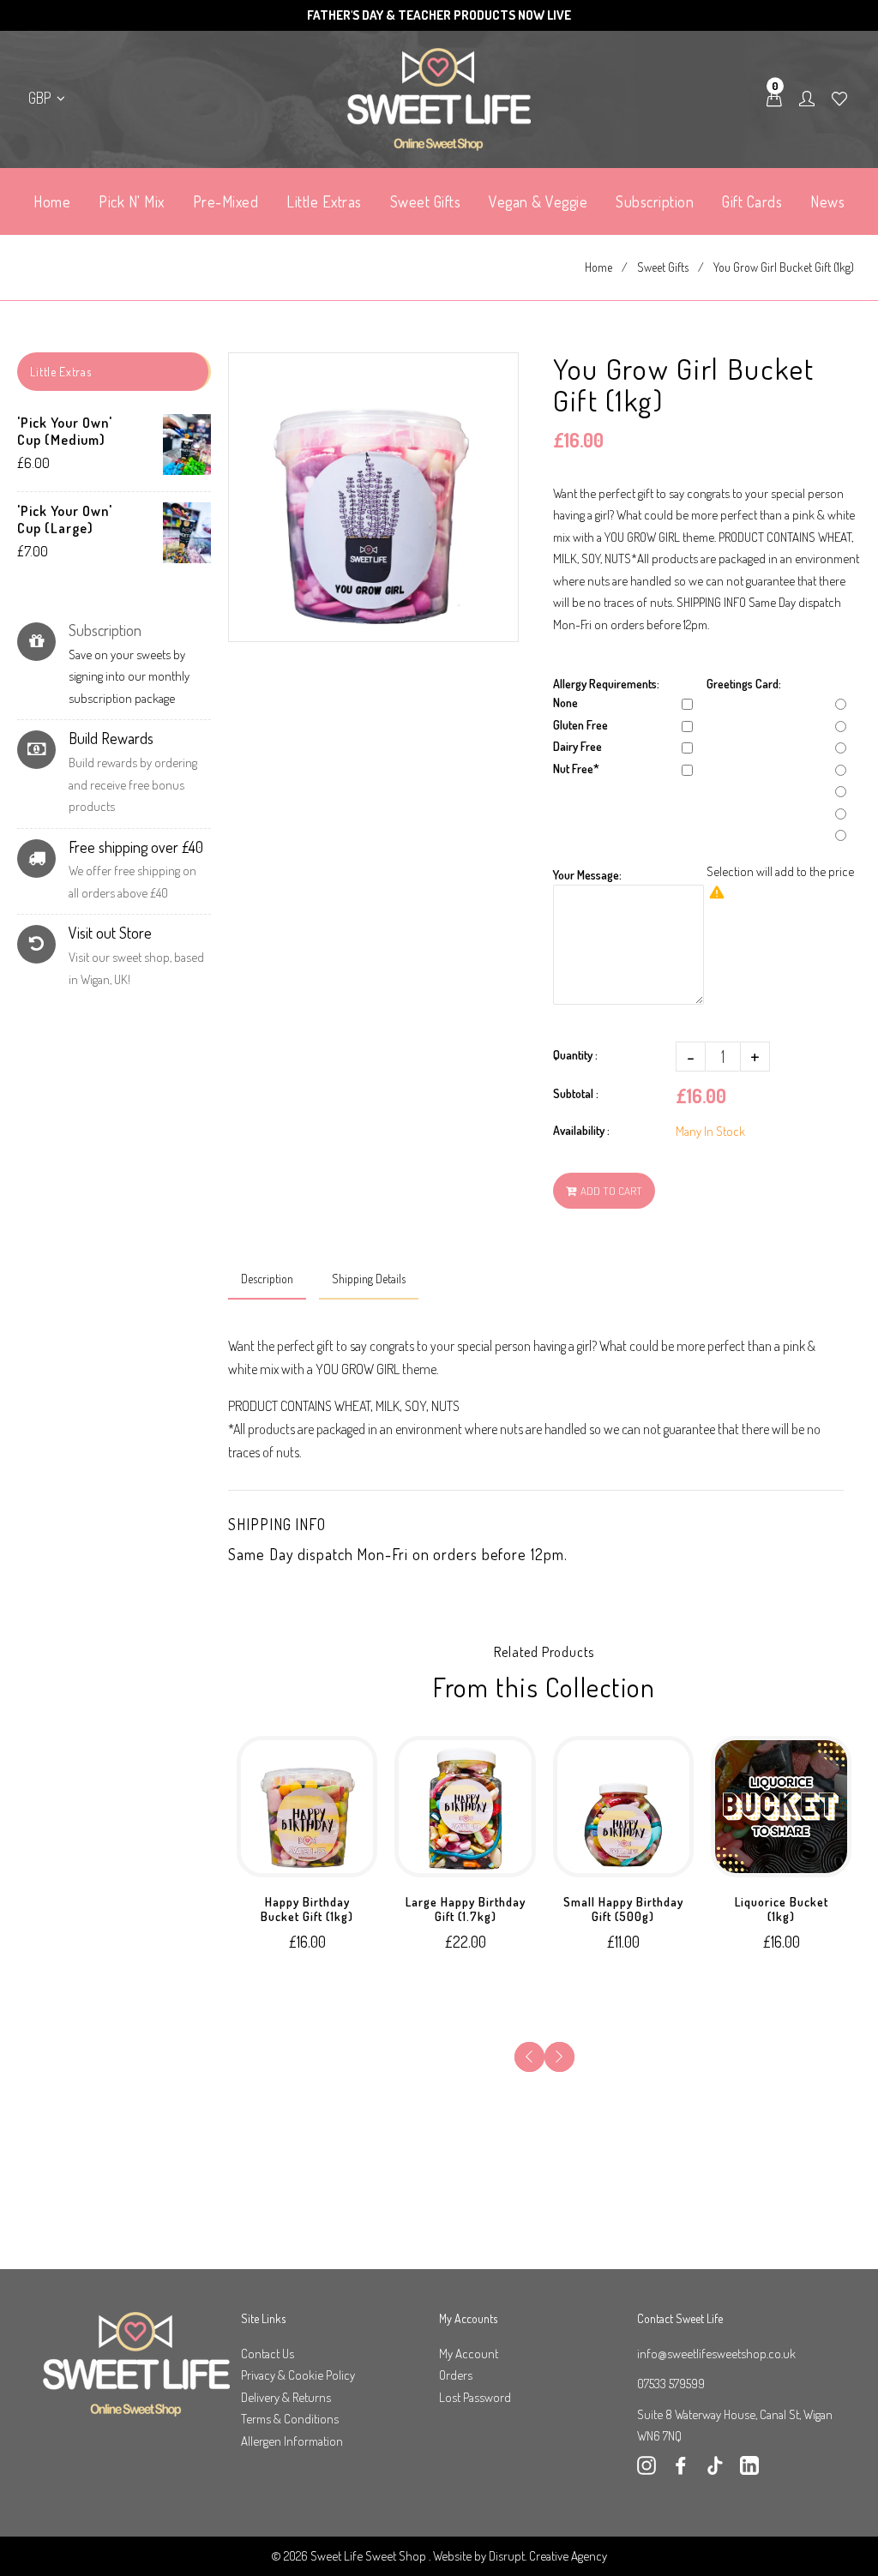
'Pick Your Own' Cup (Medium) (65, 431)
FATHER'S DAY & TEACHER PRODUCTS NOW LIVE (439, 15)
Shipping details (369, 1279)
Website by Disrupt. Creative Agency (520, 2556)
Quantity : (575, 1055)
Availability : (581, 1130)
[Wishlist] (839, 99)
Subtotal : (576, 1093)
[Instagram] (646, 2470)
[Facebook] (681, 2470)
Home (598, 267)
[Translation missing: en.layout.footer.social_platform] (749, 2470)
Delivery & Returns (286, 2397)
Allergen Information (292, 2441)
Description (267, 1279)
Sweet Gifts (663, 267)
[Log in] (807, 99)
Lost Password (475, 2397)
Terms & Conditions (290, 2419)
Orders (456, 2375)
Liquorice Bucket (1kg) (782, 1909)
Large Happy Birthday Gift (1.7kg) (466, 1909)
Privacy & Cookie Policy (298, 2375)
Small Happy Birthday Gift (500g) (623, 1909)
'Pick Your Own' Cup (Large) (65, 519)
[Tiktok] (715, 2470)
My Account (469, 2354)
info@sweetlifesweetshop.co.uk (716, 2354)
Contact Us (268, 2354)
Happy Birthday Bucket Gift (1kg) (307, 1909)
